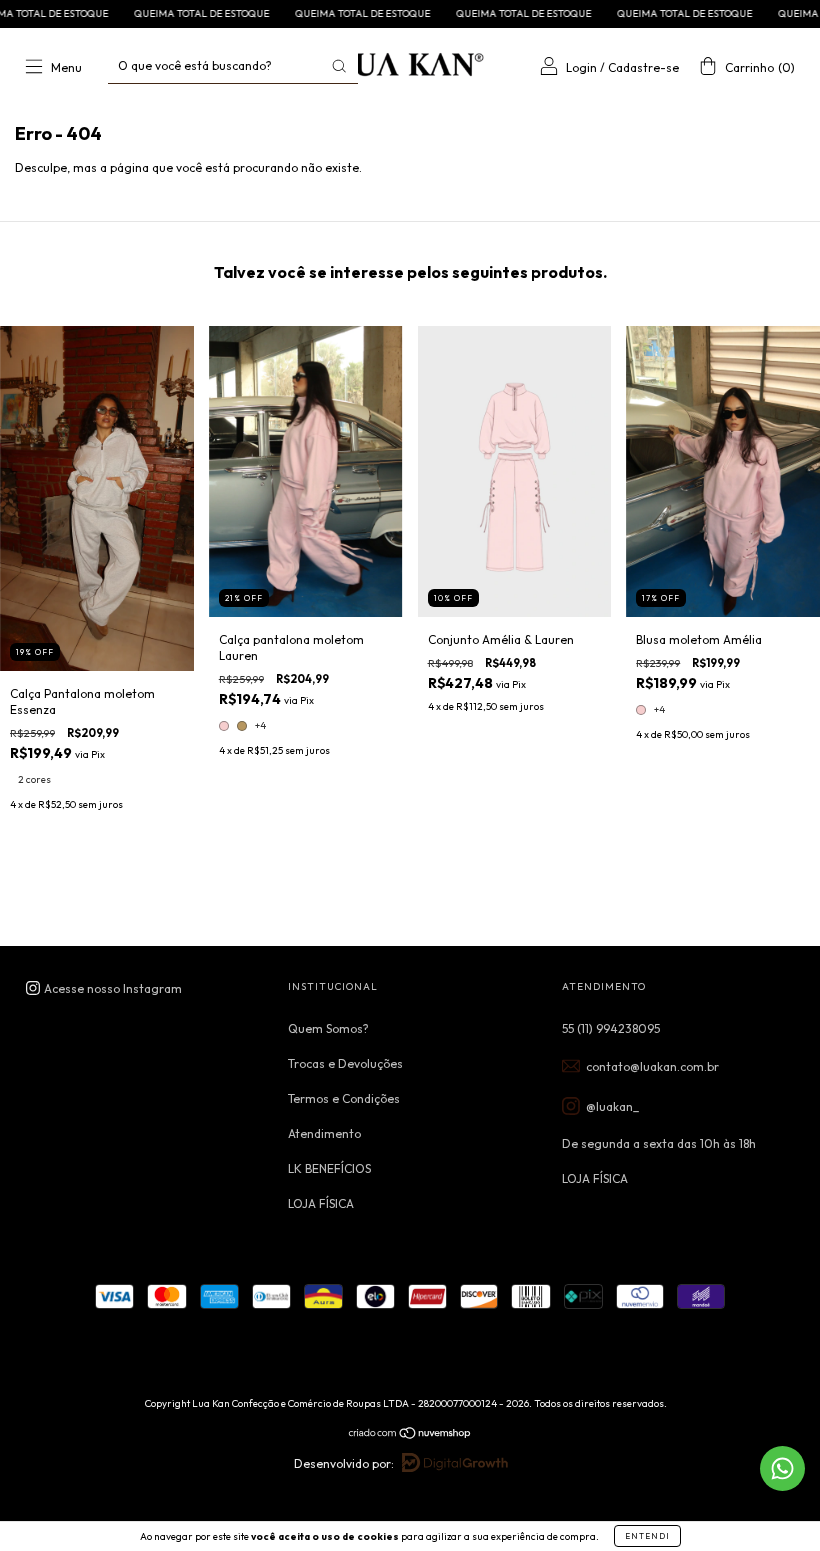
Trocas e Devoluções (345, 1063)
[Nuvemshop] (410, 1435)
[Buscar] (339, 66)
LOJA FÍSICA (321, 1203)
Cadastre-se (643, 67)
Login (581, 67)
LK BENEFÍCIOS (329, 1168)
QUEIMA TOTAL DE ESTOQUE (150, 13)
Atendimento (324, 1133)
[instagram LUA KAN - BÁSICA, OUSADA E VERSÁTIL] (103, 988)
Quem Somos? (328, 1028)
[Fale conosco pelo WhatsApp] (782, 1468)
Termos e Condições (344, 1098)
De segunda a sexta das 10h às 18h (659, 1143)
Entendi (647, 1536)
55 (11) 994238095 (611, 1028)
